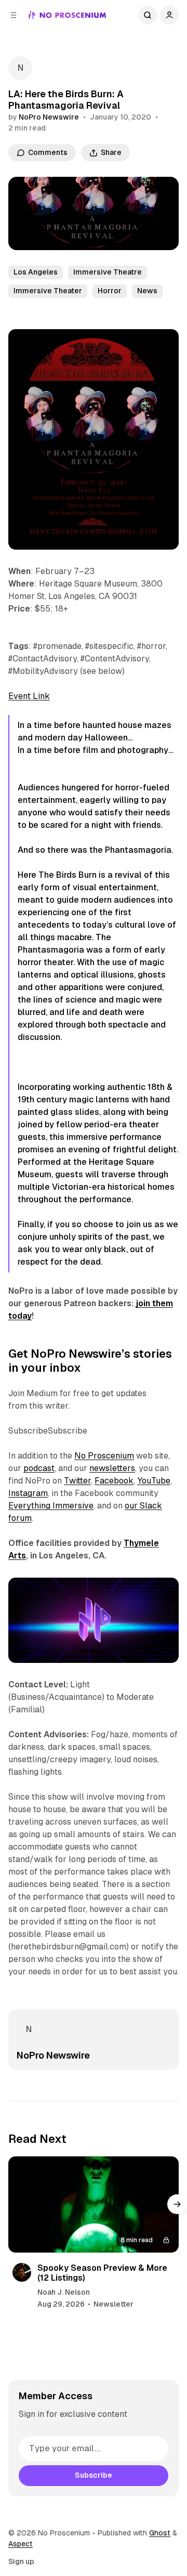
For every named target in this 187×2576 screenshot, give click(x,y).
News (147, 291)
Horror (110, 291)
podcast (39, 1468)
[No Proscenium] (67, 15)
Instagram (28, 1493)
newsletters (112, 1468)
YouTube (154, 1481)
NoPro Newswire (49, 117)
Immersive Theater (48, 291)
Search (148, 15)
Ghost (160, 2533)
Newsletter (113, 2304)
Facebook (114, 1481)
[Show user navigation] (169, 15)
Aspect (21, 2544)
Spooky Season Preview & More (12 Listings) (102, 2273)
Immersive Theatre (108, 272)
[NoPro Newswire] (20, 68)
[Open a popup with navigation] (14, 15)
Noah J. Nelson (64, 2292)
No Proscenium (104, 1456)
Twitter (77, 1481)
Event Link (29, 696)
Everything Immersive (51, 1506)
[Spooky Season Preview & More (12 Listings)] (94, 2204)
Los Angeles (36, 272)
